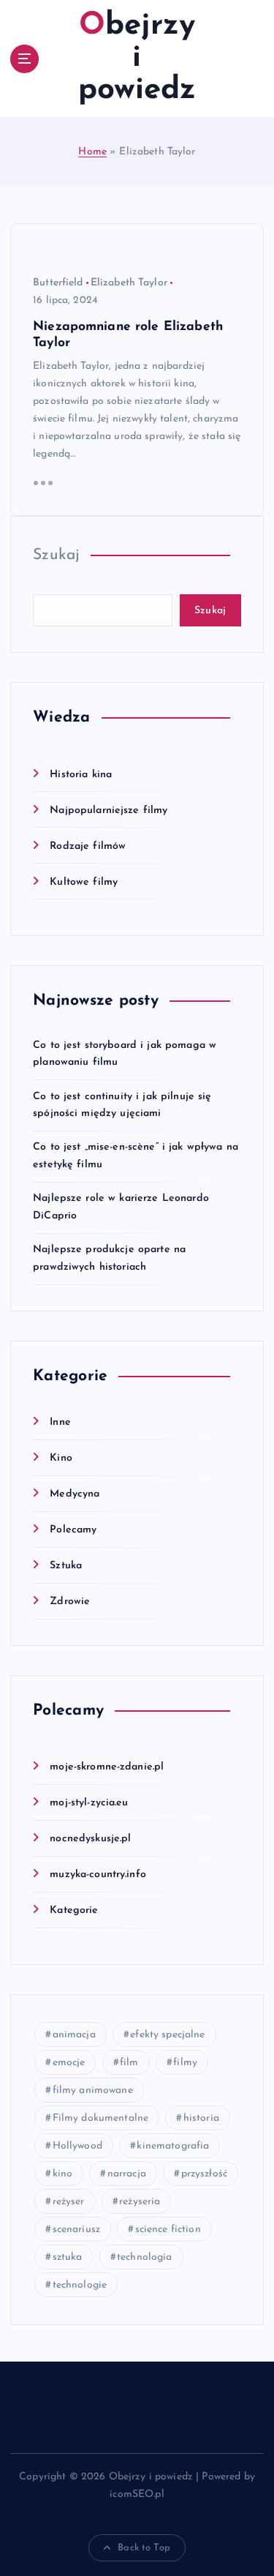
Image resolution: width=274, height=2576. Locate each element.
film (129, 2063)
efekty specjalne (167, 2035)
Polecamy (73, 1530)
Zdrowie (70, 1602)
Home (92, 152)
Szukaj (56, 555)
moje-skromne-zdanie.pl (107, 1767)
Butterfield (58, 283)
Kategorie (74, 1910)
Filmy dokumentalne (101, 2118)
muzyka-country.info (98, 1875)
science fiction (168, 2229)
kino (63, 2174)
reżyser (69, 2202)
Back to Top (144, 2548)
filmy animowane (93, 2090)
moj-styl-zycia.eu (89, 1803)
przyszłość (204, 2174)
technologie (80, 2285)
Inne (60, 1422)
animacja (74, 2035)
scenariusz (76, 2229)
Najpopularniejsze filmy (109, 810)
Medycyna (75, 1494)
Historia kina (81, 775)
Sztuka (66, 1566)
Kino (61, 1458)
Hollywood (77, 2146)
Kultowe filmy (84, 882)
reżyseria (140, 2202)
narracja (127, 2174)
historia (201, 2118)
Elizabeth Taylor (129, 283)
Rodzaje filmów (88, 846)
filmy (185, 2063)
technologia (145, 2257)
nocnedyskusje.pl (90, 1839)
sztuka (68, 2257)
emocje (69, 2063)
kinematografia (173, 2146)
